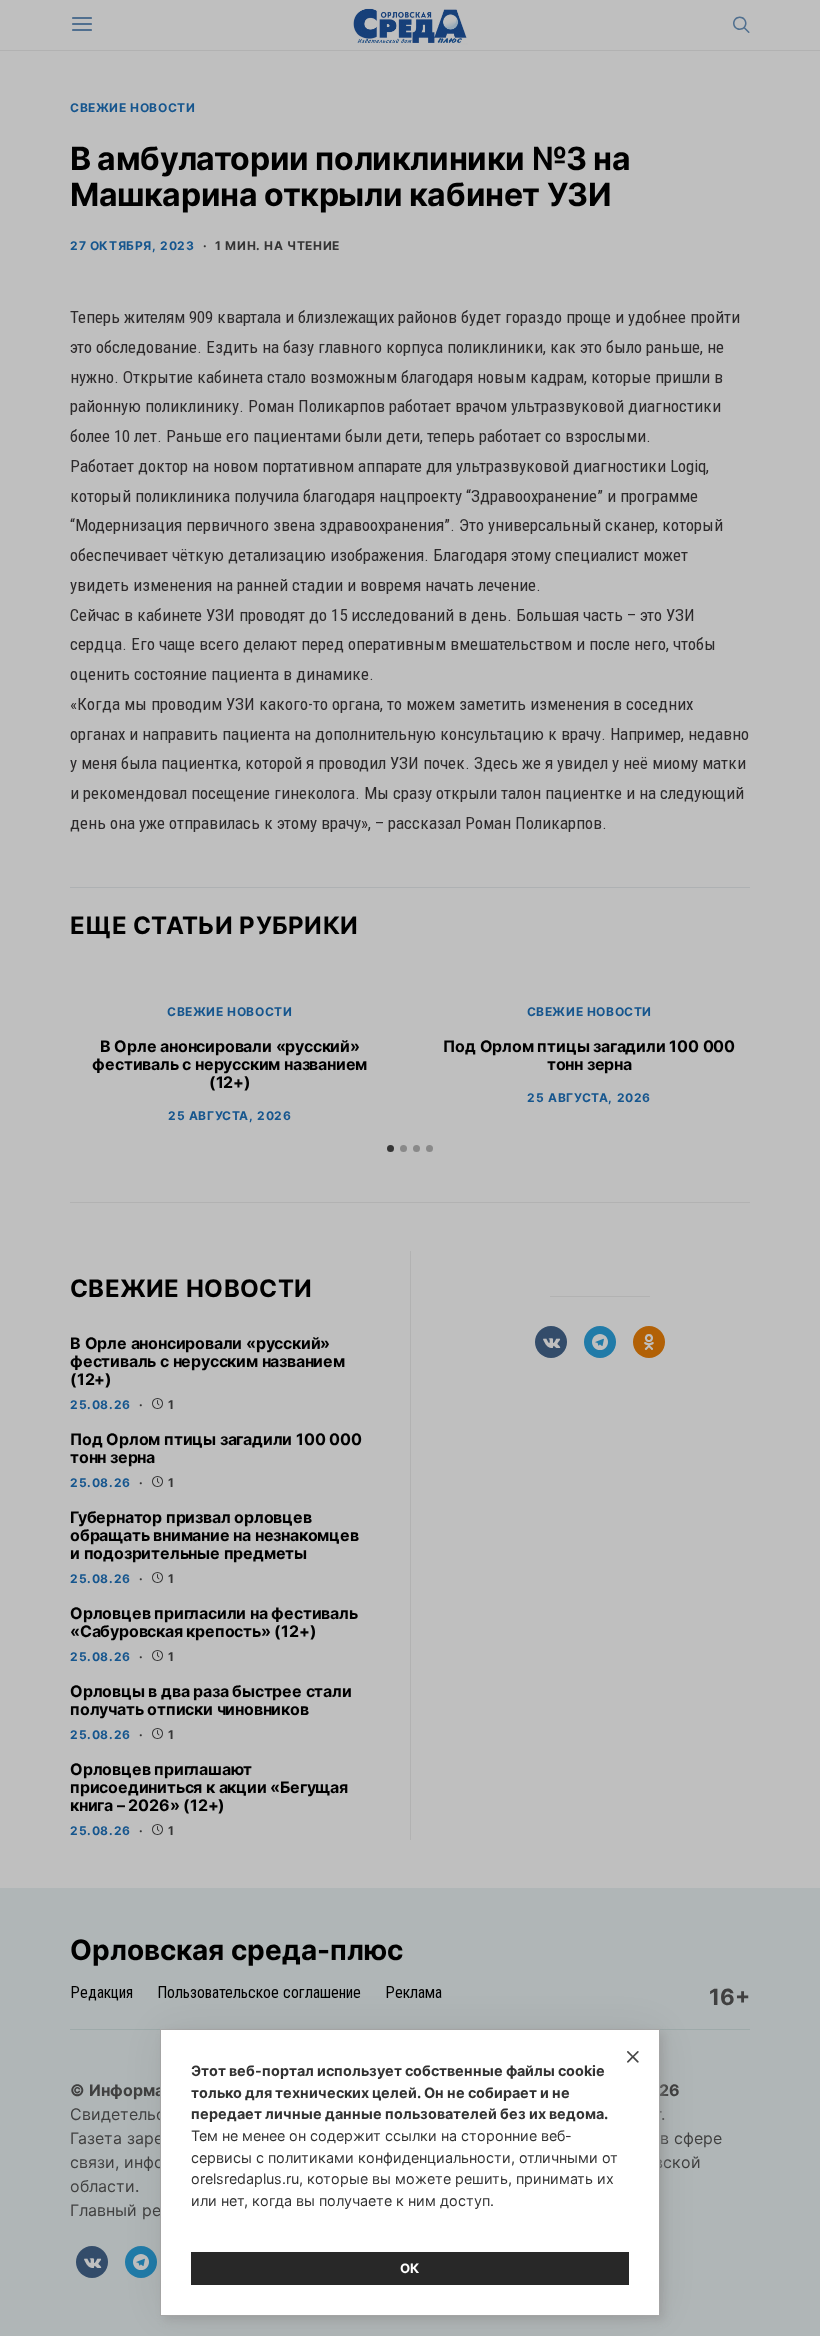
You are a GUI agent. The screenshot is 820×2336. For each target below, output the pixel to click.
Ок (410, 2268)
